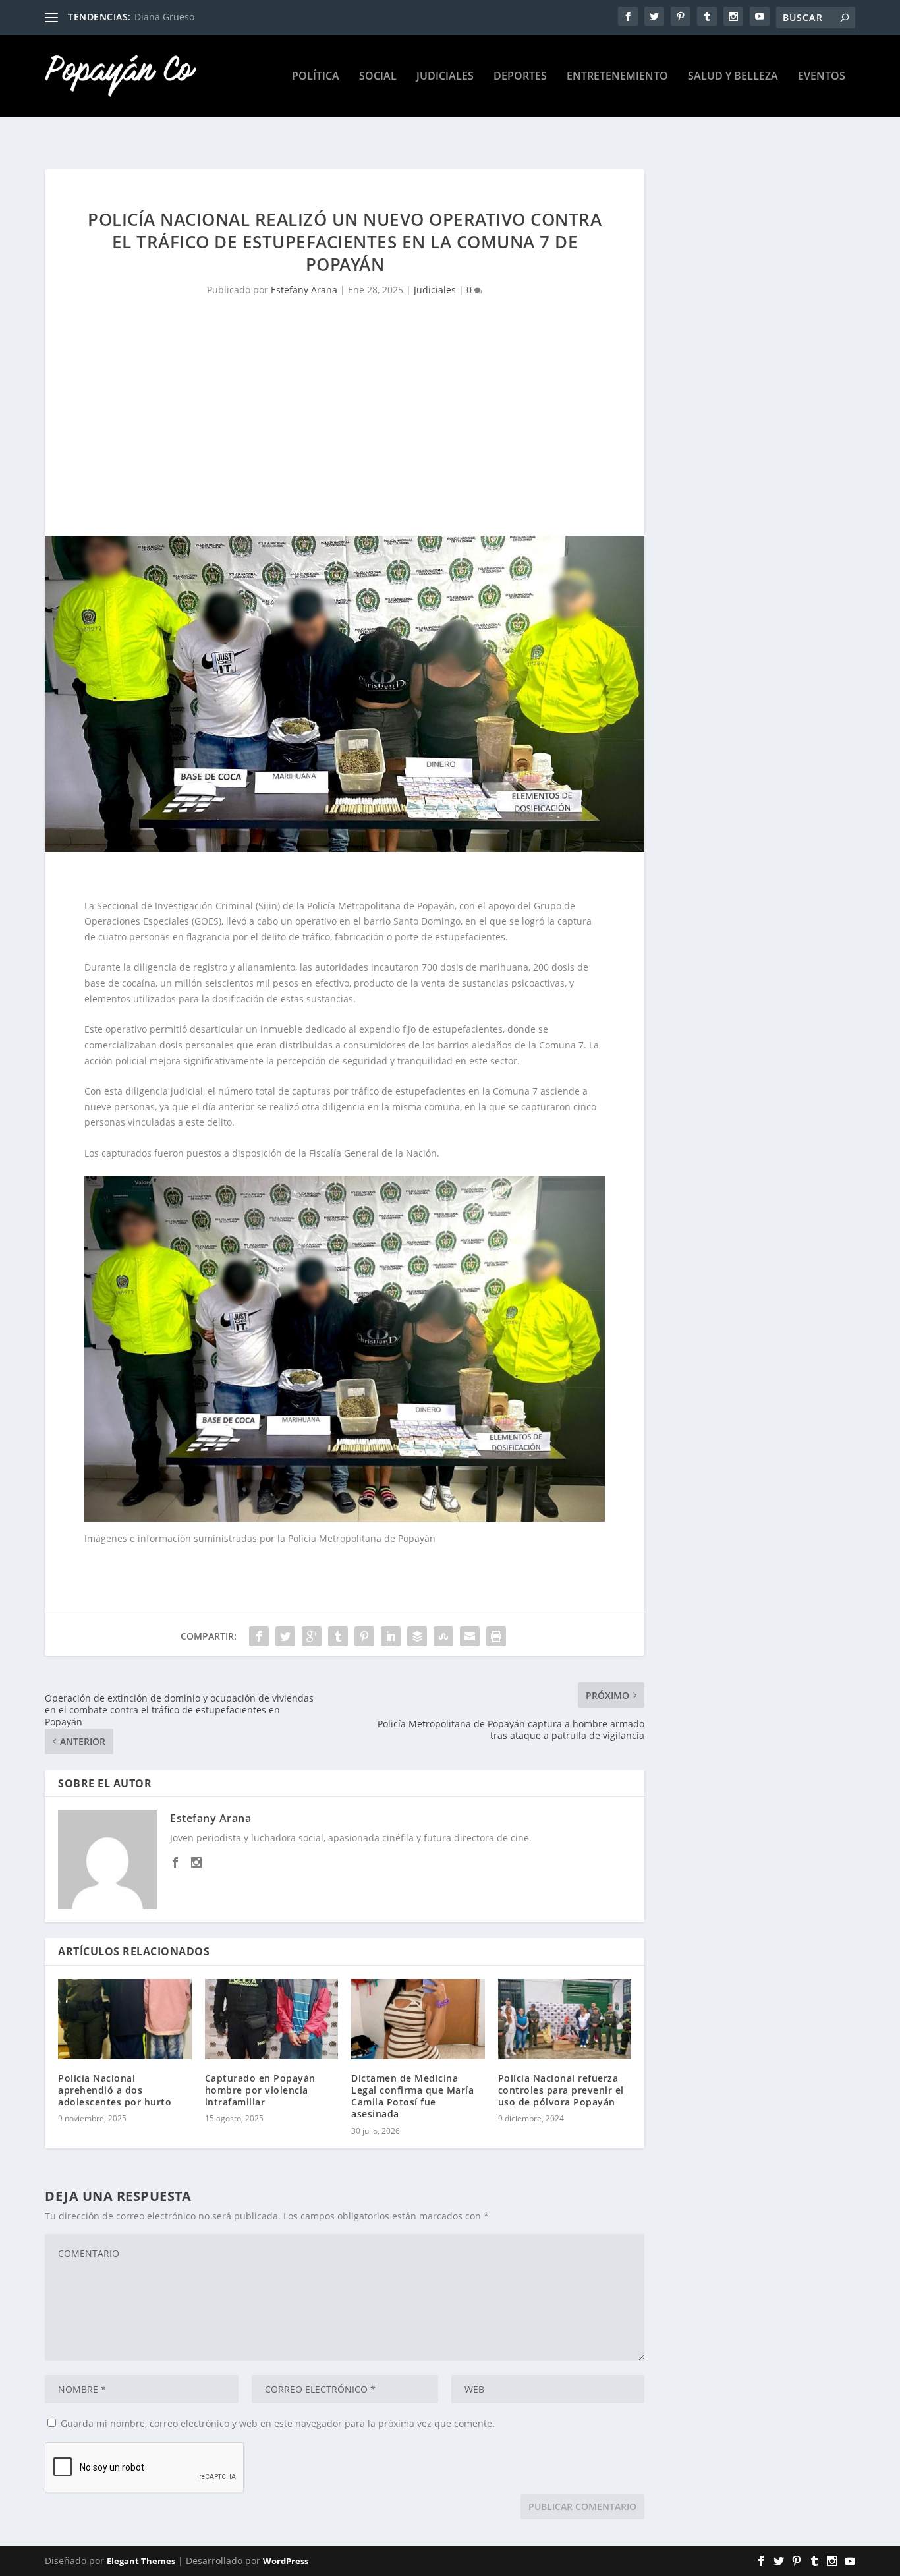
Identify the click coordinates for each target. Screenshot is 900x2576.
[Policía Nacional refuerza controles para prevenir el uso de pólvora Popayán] (565, 2019)
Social (378, 77)
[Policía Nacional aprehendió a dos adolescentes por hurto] (125, 2019)
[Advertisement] (345, 437)
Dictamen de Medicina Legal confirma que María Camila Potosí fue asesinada (412, 2096)
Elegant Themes (141, 2561)
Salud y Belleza (733, 77)
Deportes (520, 77)
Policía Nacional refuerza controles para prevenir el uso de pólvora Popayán (561, 2090)
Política (316, 77)
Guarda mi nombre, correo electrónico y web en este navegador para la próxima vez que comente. (278, 2423)
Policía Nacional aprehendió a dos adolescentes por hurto (115, 2090)
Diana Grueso (164, 17)
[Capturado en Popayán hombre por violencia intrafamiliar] (272, 2019)
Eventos (822, 77)
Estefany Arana (304, 290)
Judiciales (445, 77)
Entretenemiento (617, 77)
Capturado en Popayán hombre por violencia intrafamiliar (260, 2090)
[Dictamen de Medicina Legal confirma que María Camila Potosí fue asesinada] (418, 2019)
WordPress (286, 2561)
